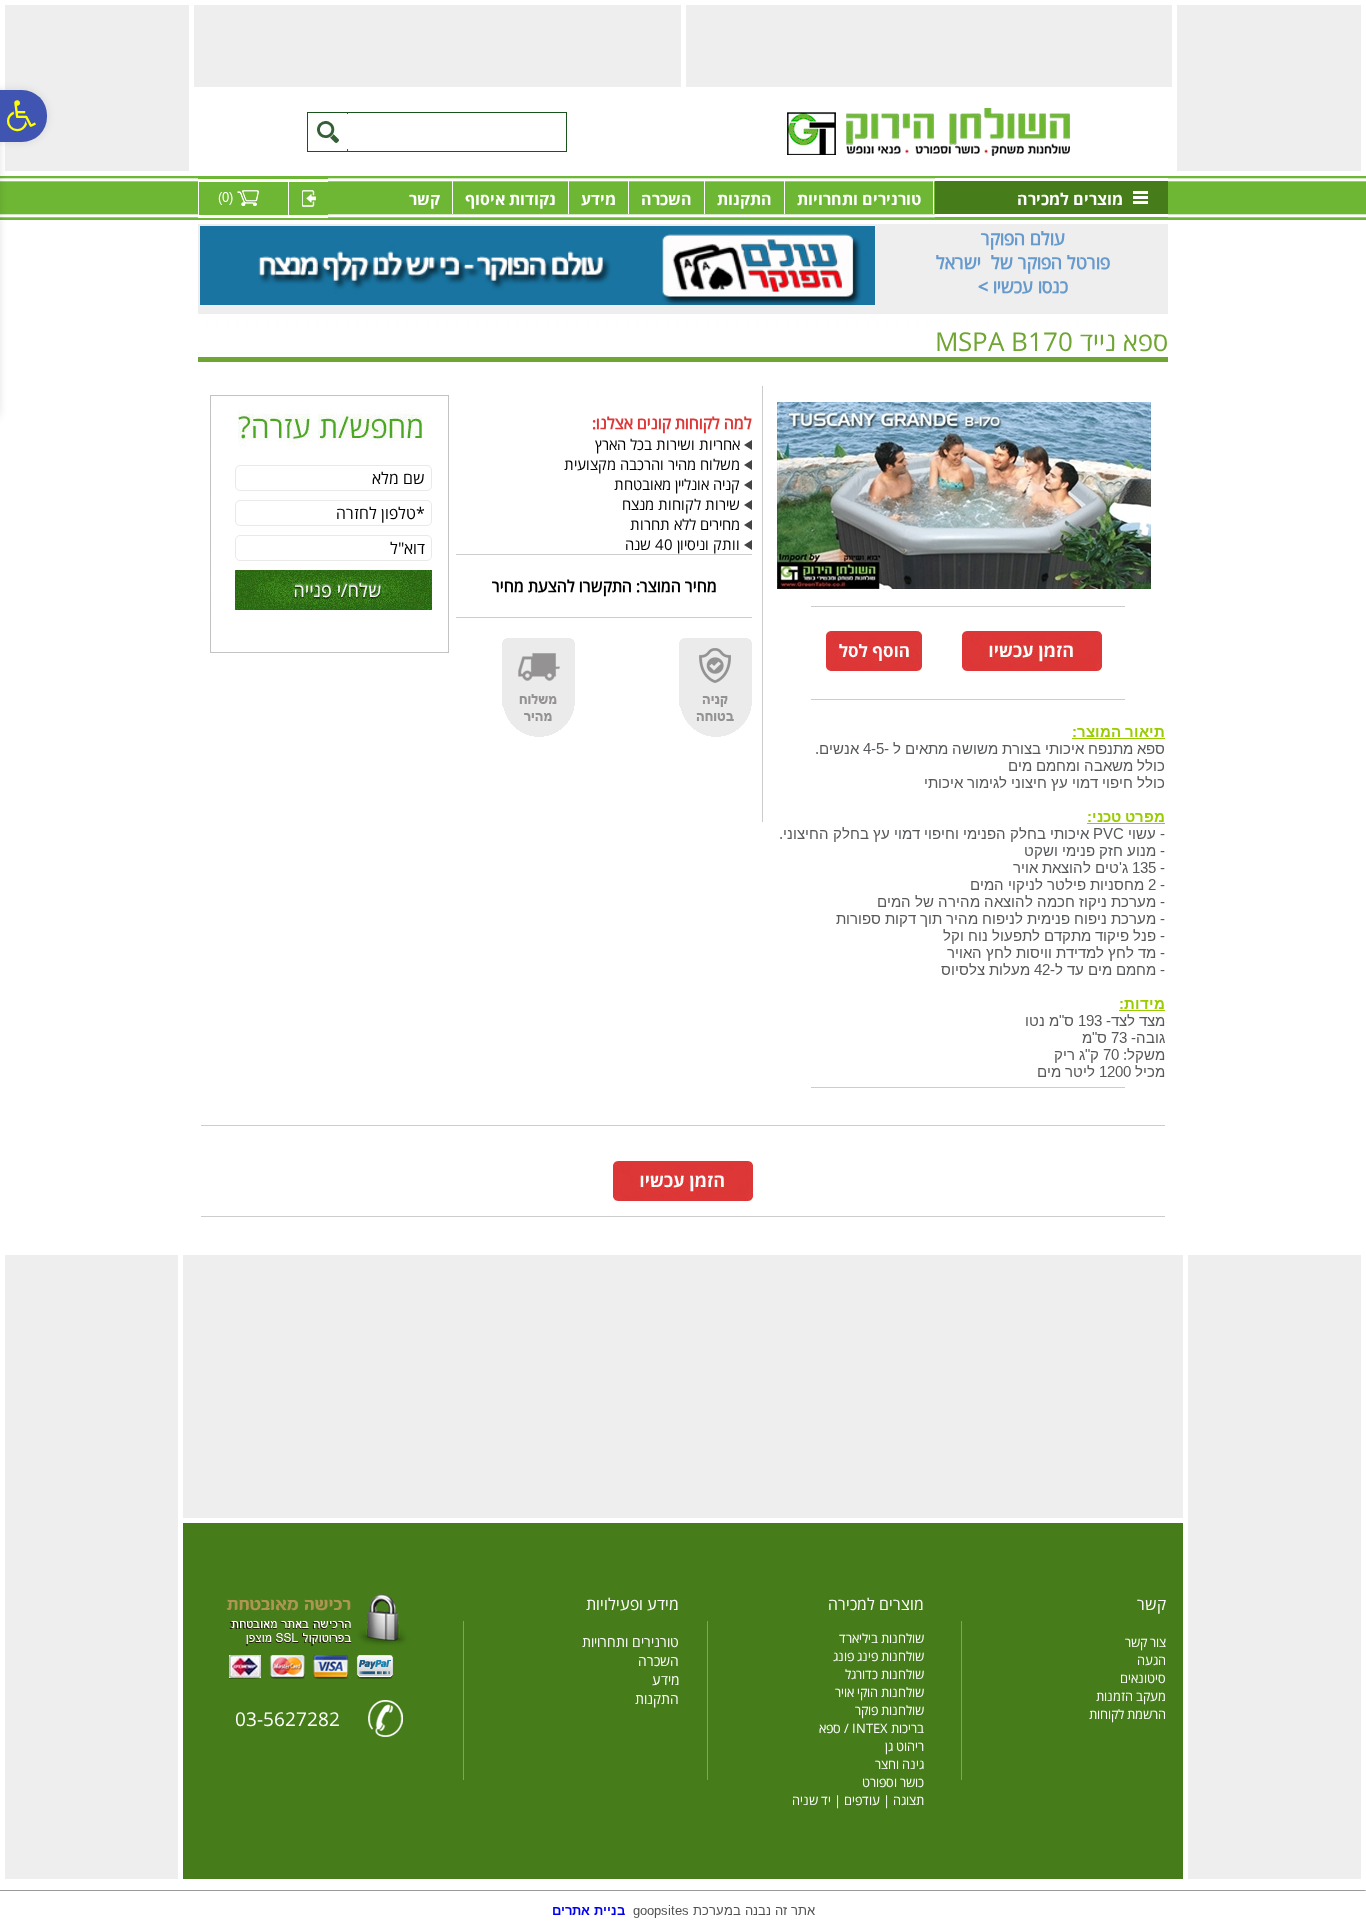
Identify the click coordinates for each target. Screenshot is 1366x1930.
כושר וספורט (893, 1782)
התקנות (744, 199)
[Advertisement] (1269, 95)
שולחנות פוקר (889, 1710)
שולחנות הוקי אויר (879, 1692)
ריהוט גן (904, 1746)
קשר (424, 199)
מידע (598, 199)
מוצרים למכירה (1070, 199)
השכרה (666, 199)
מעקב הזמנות (1131, 1696)
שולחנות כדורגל (884, 1674)
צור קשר (1145, 1642)
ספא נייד (1035, 373)
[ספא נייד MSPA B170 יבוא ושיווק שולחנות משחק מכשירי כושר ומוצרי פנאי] (964, 593)
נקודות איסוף (510, 199)
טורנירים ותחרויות (859, 199)
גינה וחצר (899, 1764)
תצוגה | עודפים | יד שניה (858, 1800)
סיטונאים (1143, 1678)
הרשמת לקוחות (1127, 1714)
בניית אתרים (588, 1910)
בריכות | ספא (1098, 373)
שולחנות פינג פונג (878, 1656)
